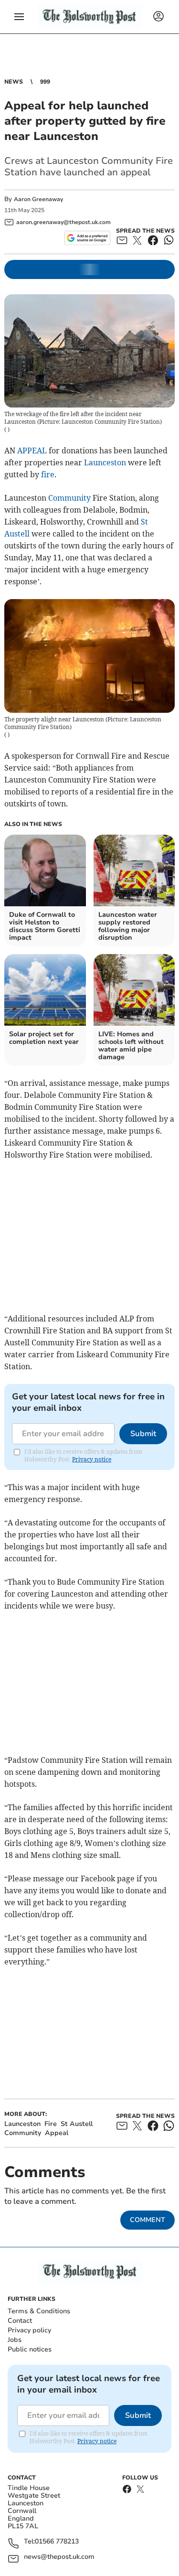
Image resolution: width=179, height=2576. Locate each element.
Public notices (30, 2349)
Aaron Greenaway (38, 199)
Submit (143, 1434)
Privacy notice (92, 1459)
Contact (20, 2321)
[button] (19, 17)
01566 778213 (57, 2542)
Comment (147, 2220)
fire (48, 474)
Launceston (105, 462)
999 (45, 82)
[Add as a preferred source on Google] (87, 238)
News (14, 82)
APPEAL (32, 451)
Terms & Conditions (39, 2311)
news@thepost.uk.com (59, 2557)
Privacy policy (29, 2330)
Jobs (15, 2340)
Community (69, 498)
